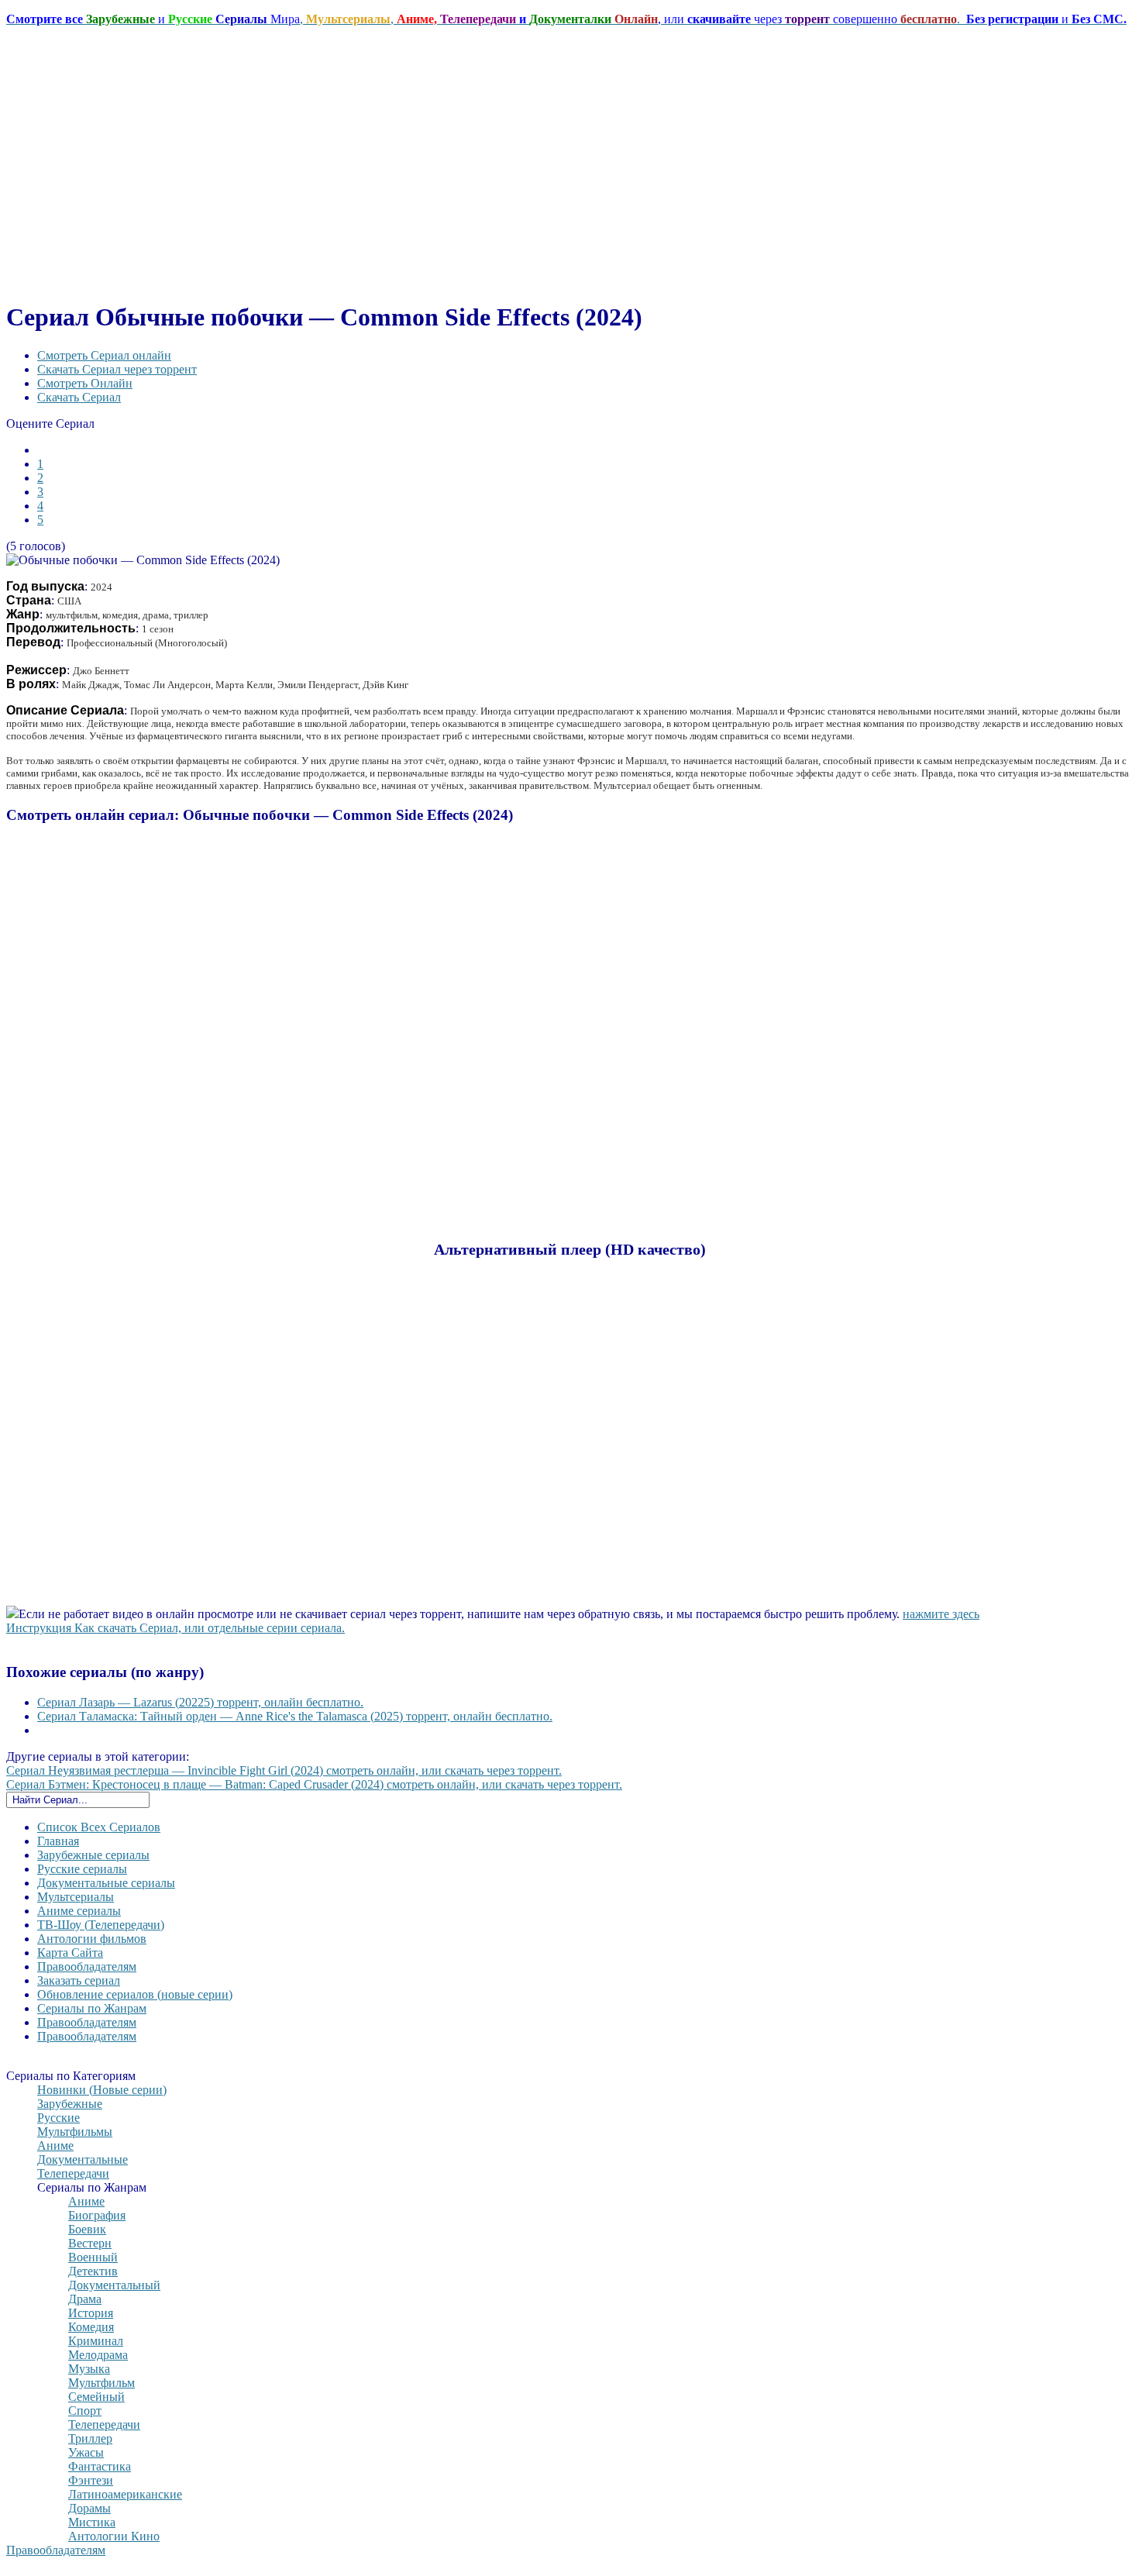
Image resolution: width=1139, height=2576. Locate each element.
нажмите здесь (941, 1614)
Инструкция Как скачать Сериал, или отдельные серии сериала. (175, 1628)
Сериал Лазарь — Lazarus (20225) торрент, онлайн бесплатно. (200, 1702)
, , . (566, 19)
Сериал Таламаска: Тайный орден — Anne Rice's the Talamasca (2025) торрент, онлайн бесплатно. (295, 1716)
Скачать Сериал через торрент (117, 369)
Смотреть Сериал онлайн (104, 355)
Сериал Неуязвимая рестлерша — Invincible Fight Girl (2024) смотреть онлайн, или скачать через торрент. (284, 1770)
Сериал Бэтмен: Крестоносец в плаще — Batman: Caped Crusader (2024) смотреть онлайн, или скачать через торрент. (314, 1784)
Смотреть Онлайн (85, 383)
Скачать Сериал (79, 397)
